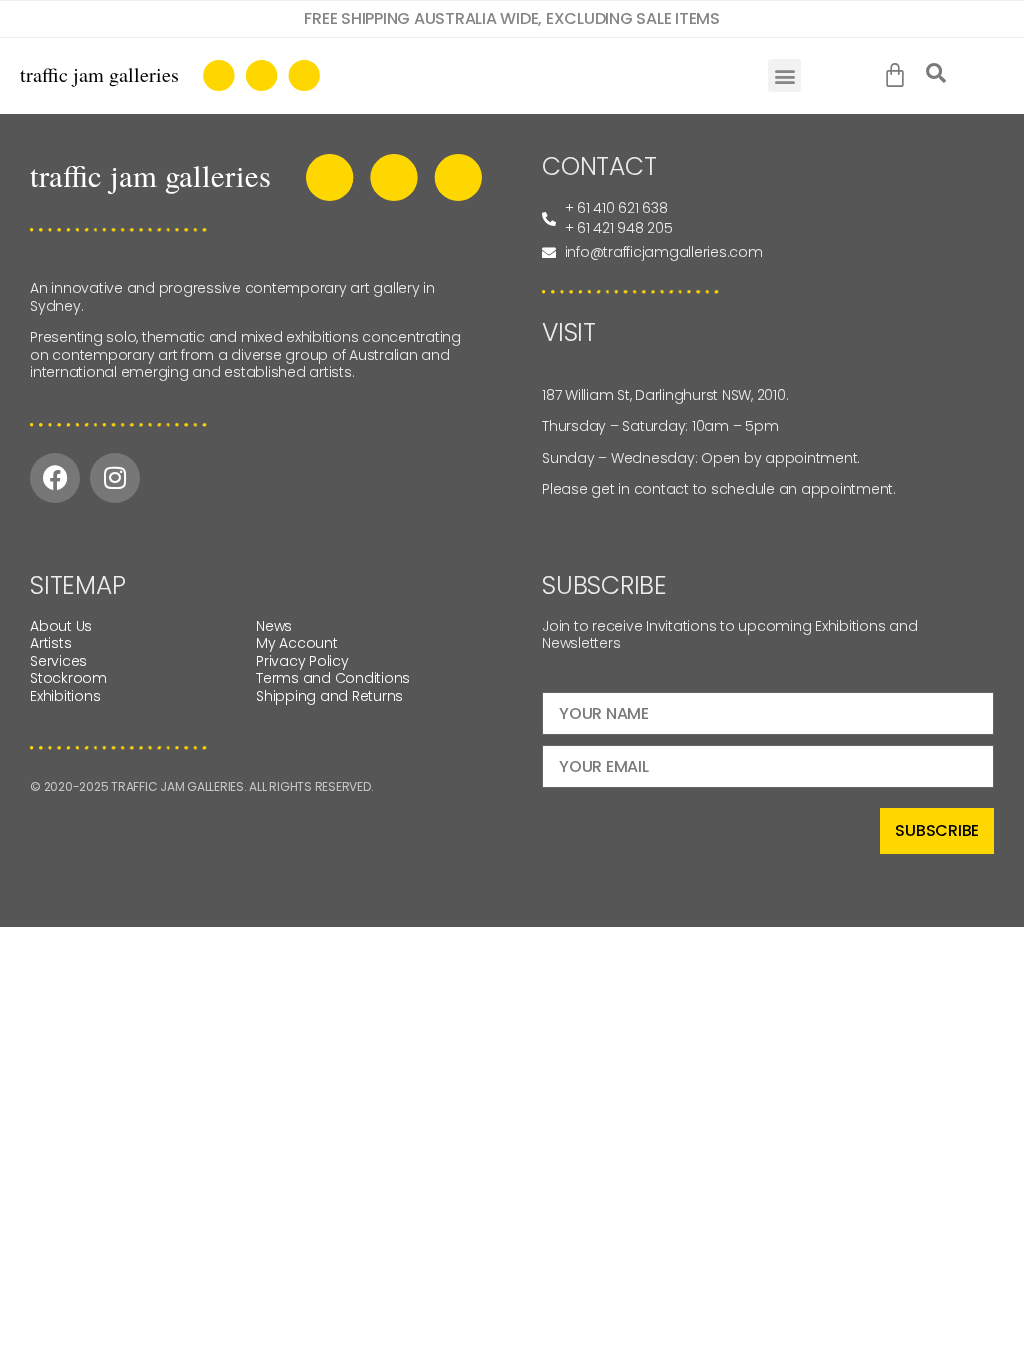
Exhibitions (65, 696)
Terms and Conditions (333, 678)
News (274, 626)
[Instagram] (115, 478)
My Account (297, 643)
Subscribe (937, 830)
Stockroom (68, 678)
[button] (784, 75)
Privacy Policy (302, 661)
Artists (50, 643)
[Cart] (899, 76)
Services (58, 661)
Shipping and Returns (329, 696)
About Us (61, 626)
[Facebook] (55, 478)
